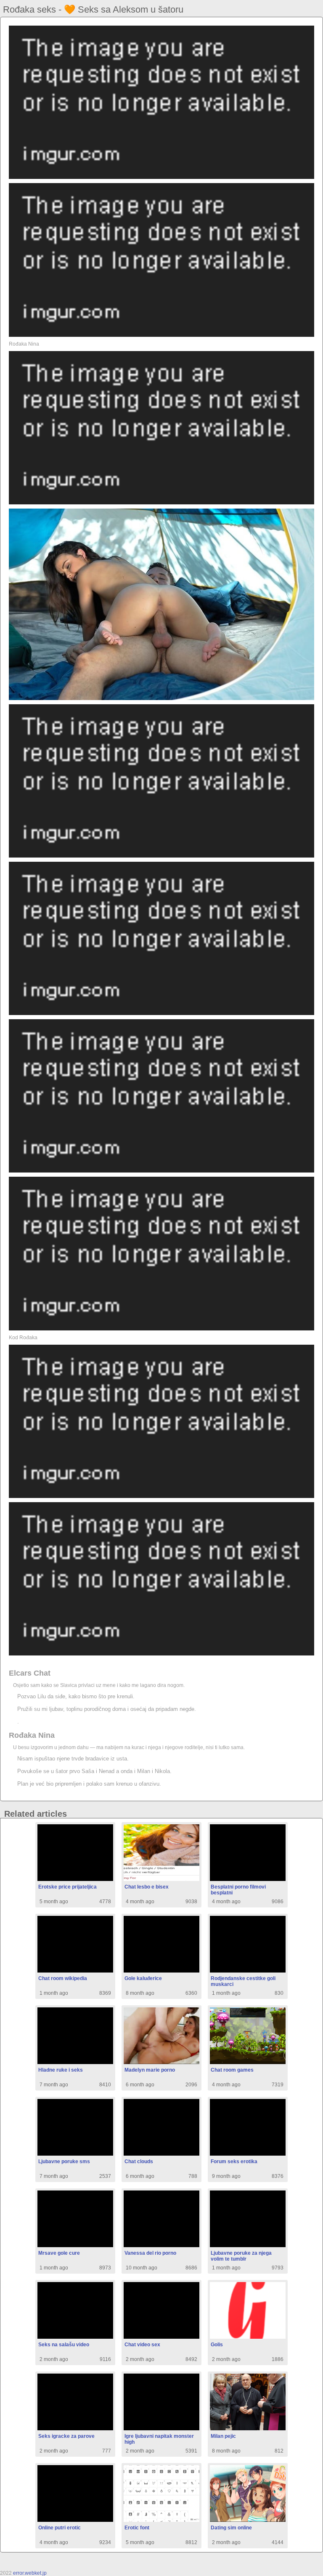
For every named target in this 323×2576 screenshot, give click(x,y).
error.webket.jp (30, 2573)
